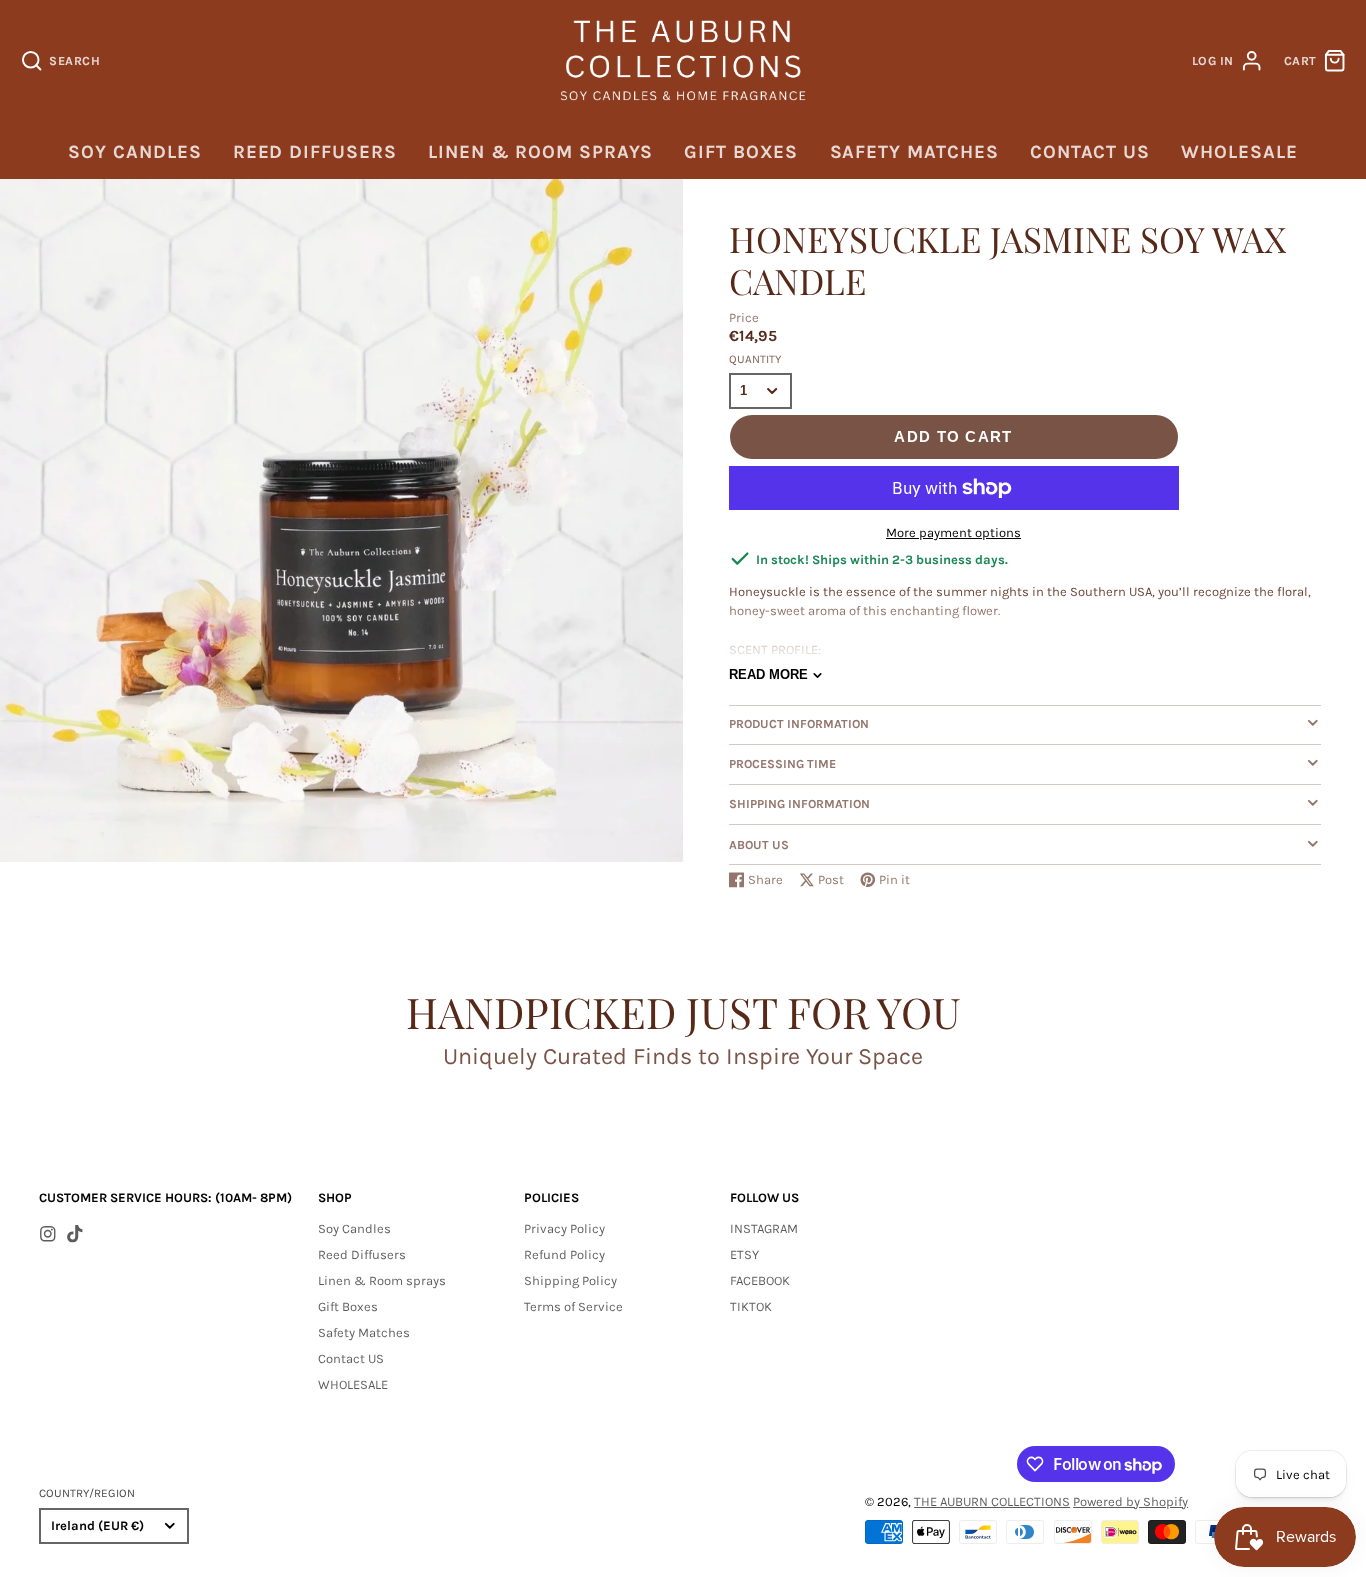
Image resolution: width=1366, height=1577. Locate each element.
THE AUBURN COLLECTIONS (992, 1501)
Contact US (1090, 152)
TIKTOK (751, 1306)
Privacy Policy (564, 1228)
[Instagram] (48, 1234)
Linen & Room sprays (540, 152)
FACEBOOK (760, 1280)
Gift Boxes (741, 152)
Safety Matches (914, 152)
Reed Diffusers (315, 152)
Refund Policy (564, 1254)
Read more (768, 674)
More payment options (953, 532)
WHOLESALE (1239, 152)
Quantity (755, 359)
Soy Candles (134, 152)
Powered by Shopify (1130, 1501)
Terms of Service (573, 1306)
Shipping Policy (570, 1280)
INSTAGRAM (764, 1228)
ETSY (744, 1254)
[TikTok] (75, 1234)
